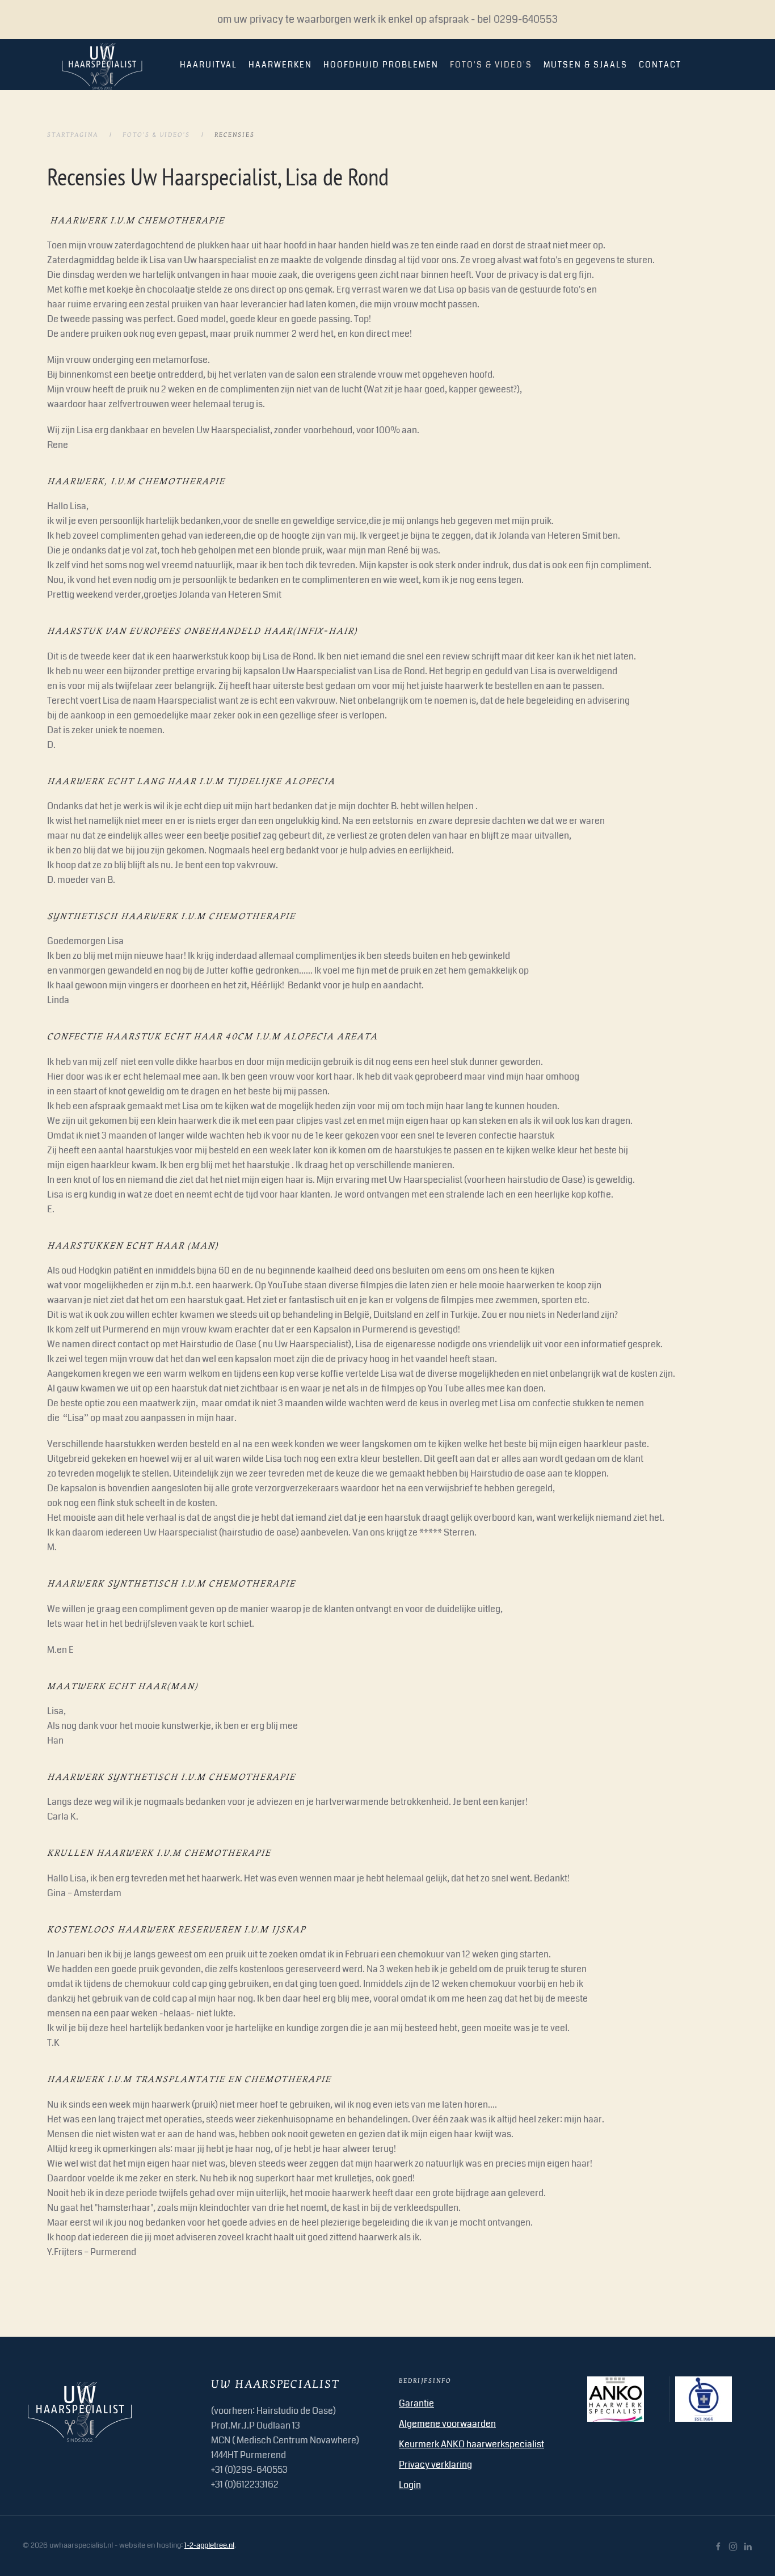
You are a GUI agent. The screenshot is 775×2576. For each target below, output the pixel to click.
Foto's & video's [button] (491, 65)
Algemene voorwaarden (447, 2424)
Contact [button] (660, 65)
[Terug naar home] (102, 65)
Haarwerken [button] (280, 65)
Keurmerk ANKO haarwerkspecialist (471, 2444)
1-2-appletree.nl (209, 2545)
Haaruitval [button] (209, 65)
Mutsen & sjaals (586, 65)
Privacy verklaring (435, 2465)
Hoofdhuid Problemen (381, 65)
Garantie (416, 2403)
